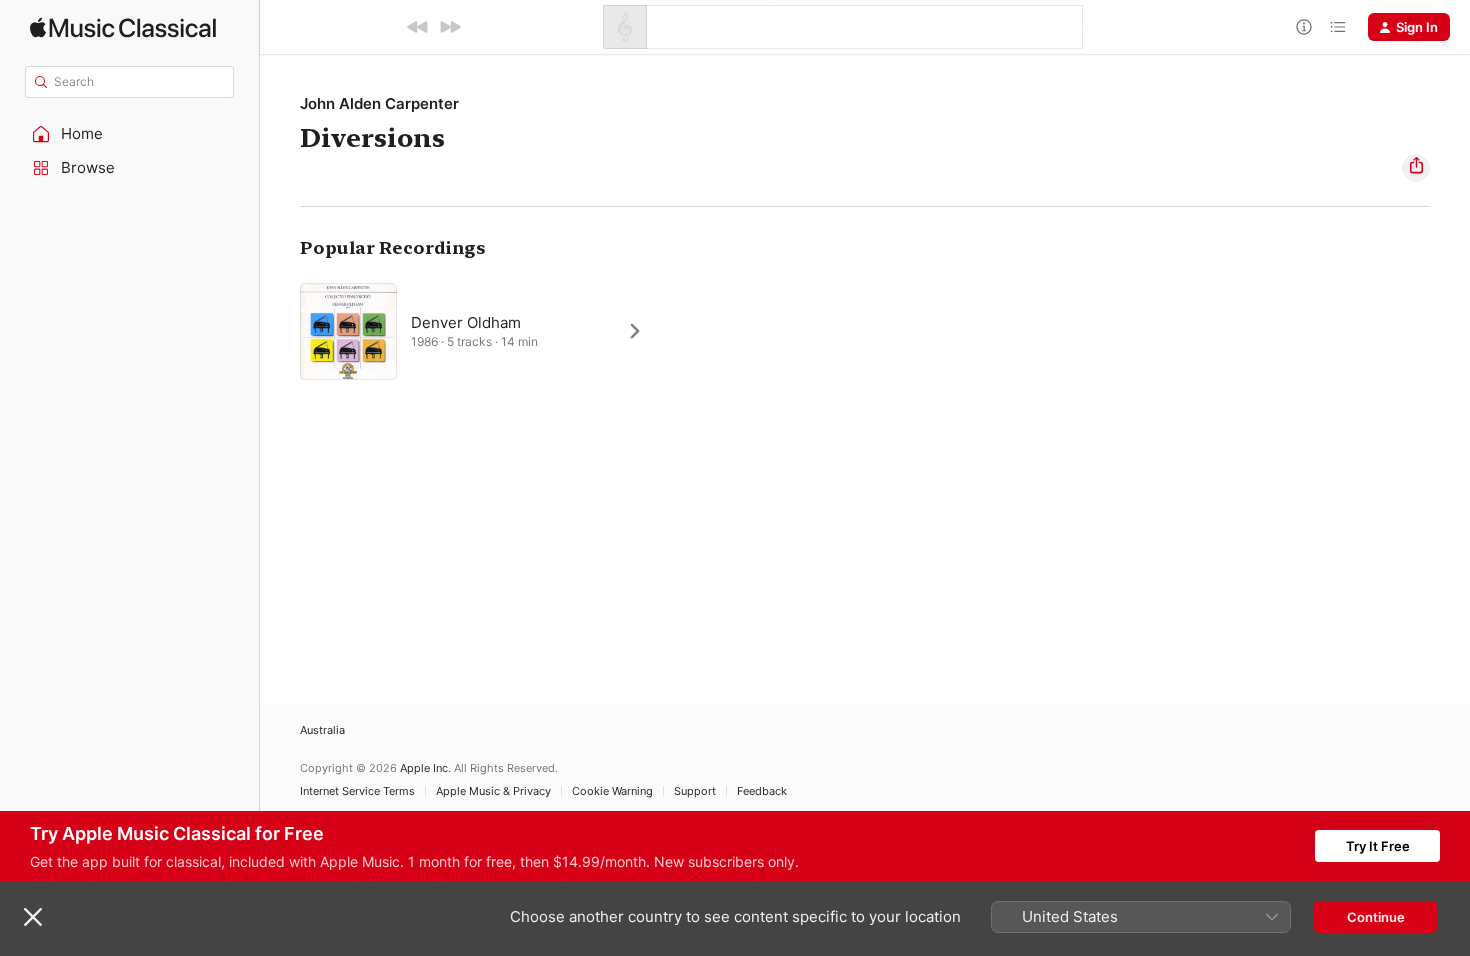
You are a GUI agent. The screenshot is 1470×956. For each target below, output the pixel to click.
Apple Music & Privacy (493, 791)
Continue (1376, 917)
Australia (322, 730)
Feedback (762, 791)
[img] (123, 27)
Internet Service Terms (357, 791)
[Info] (1304, 27)
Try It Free (1378, 846)
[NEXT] (450, 27)
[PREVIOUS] (418, 27)
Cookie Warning (612, 791)
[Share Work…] (1416, 168)
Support (695, 791)
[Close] (33, 917)
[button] (130, 134)
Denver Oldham (466, 322)
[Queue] (1338, 27)
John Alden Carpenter (379, 103)
